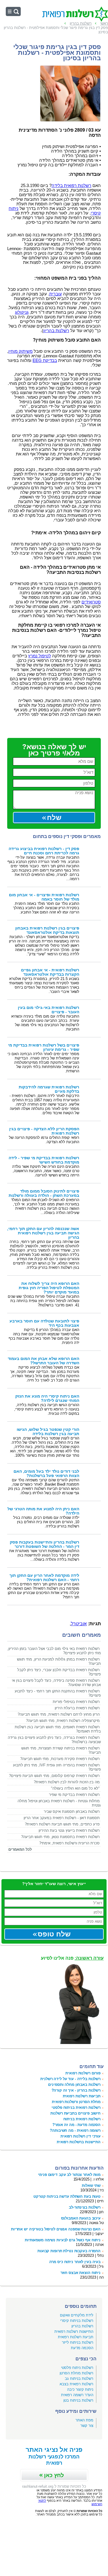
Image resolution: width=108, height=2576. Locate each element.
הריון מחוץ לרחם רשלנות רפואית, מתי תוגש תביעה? (59, 1714)
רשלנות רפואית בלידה (71, 186)
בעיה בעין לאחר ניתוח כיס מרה (75, 2262)
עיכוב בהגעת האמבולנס (81, 2218)
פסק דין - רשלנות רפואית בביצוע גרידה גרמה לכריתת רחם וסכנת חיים (44, 851)
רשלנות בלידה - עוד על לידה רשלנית (70, 2079)
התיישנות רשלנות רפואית (74, 2332)
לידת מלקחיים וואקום (77, 2315)
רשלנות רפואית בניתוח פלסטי (76, 2108)
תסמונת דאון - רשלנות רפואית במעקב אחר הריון (62, 1818)
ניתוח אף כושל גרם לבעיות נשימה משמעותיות (63, 2240)
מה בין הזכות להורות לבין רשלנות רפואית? (67, 1782)
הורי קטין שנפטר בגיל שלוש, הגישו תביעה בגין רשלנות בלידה (48, 1432)
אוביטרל (79, 1624)
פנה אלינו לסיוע (72, 1958)
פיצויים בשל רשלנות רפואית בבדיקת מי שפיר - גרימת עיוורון (44, 1047)
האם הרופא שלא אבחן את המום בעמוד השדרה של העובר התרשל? (43, 1361)
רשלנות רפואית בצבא (76, 2384)
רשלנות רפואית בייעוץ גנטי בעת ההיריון (69, 1830)
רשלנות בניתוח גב (79, 2379)
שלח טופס (54, 1934)
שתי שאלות (91, 2186)
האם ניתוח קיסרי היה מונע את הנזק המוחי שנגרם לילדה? (47, 1398)
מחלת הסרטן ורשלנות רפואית (76, 2102)
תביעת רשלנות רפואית (76, 2337)
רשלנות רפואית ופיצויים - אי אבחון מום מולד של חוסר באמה (44, 897)
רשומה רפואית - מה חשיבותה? (75, 2130)
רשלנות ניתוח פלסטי (77, 2368)
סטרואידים (91, 602)
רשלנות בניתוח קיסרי (77, 2321)
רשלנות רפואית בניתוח (82, 2119)
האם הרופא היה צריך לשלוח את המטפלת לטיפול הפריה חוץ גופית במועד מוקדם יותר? (49, 1288)
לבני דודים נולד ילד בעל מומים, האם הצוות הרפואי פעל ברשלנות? (46, 1474)
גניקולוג (22, 312)
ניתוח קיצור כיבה (80, 2389)
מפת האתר (84, 2420)
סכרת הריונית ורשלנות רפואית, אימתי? (69, 1843)
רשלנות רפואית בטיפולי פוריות (76, 1702)
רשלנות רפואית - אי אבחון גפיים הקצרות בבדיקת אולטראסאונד (50, 972)
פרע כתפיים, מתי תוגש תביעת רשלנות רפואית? (62, 1824)
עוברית (56, 294)
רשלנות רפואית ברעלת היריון (77, 1708)
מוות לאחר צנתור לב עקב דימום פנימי (69, 2175)
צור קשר (87, 2426)
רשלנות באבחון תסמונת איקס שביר (72, 1812)
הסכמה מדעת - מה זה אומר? (76, 2125)
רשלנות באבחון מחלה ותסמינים (74, 2085)
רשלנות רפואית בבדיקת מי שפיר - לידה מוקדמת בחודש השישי (44, 1160)
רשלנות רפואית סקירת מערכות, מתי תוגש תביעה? (60, 1759)
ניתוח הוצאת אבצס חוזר (80, 2273)
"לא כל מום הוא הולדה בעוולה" (75, 1788)
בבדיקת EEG (45, 361)
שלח (54, 818)
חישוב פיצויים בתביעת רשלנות (75, 2113)
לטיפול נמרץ (40, 656)
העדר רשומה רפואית (77, 2395)
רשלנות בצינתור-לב (85, 2207)
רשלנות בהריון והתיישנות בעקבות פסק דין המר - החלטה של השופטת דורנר (44, 1544)
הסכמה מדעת (82, 2348)
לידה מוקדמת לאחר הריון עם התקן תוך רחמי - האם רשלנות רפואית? (44, 1578)
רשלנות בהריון (56, 331)
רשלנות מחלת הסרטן (76, 2373)
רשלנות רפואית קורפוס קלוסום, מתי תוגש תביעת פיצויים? (54, 1776)
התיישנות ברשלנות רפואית (79, 2142)
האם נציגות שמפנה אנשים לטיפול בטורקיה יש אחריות (56, 2229)
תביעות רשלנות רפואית (82, 2096)
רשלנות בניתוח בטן (78, 2400)
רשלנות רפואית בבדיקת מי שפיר (74, 1795)
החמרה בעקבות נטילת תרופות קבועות (69, 2251)
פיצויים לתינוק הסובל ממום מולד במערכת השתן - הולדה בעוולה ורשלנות (44, 1193)
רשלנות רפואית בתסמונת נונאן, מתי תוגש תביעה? (60, 1837)
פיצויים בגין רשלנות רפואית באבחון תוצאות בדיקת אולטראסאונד (47, 930)
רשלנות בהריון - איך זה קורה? (76, 2090)
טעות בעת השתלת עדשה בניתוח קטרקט (67, 2196)
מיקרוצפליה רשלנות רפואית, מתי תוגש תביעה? (63, 1721)
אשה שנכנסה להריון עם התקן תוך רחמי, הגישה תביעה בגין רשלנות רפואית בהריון (43, 1233)
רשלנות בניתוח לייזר (78, 2342)
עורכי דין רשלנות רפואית (80, 2136)
